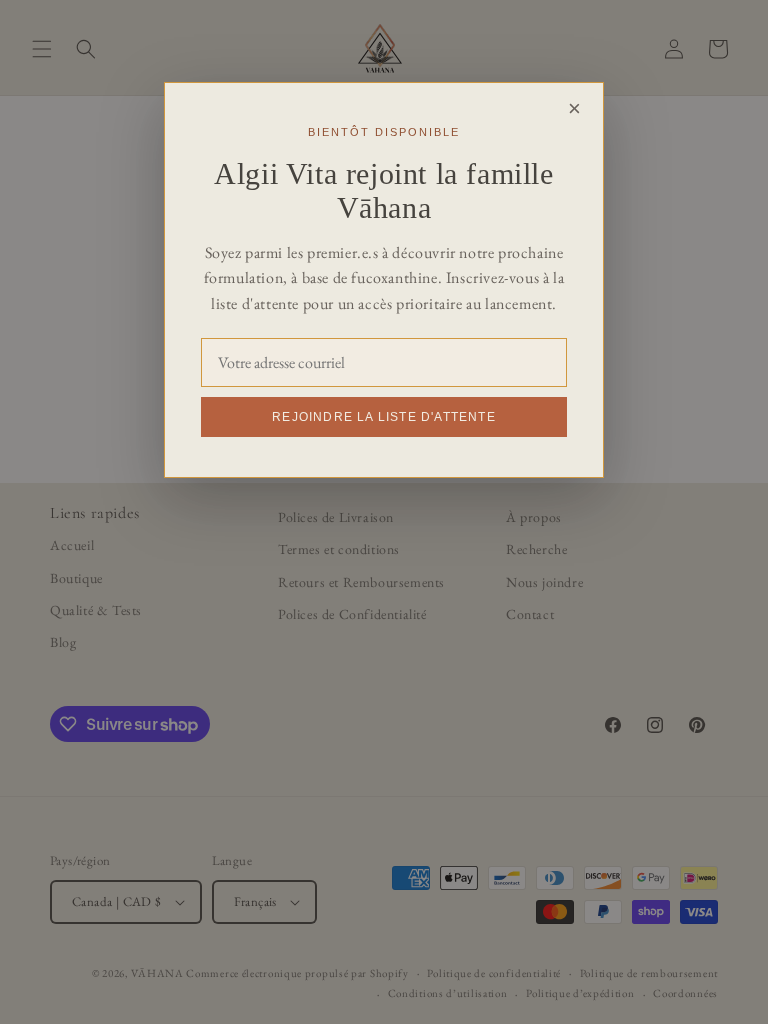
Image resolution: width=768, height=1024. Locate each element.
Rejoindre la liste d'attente (384, 417)
